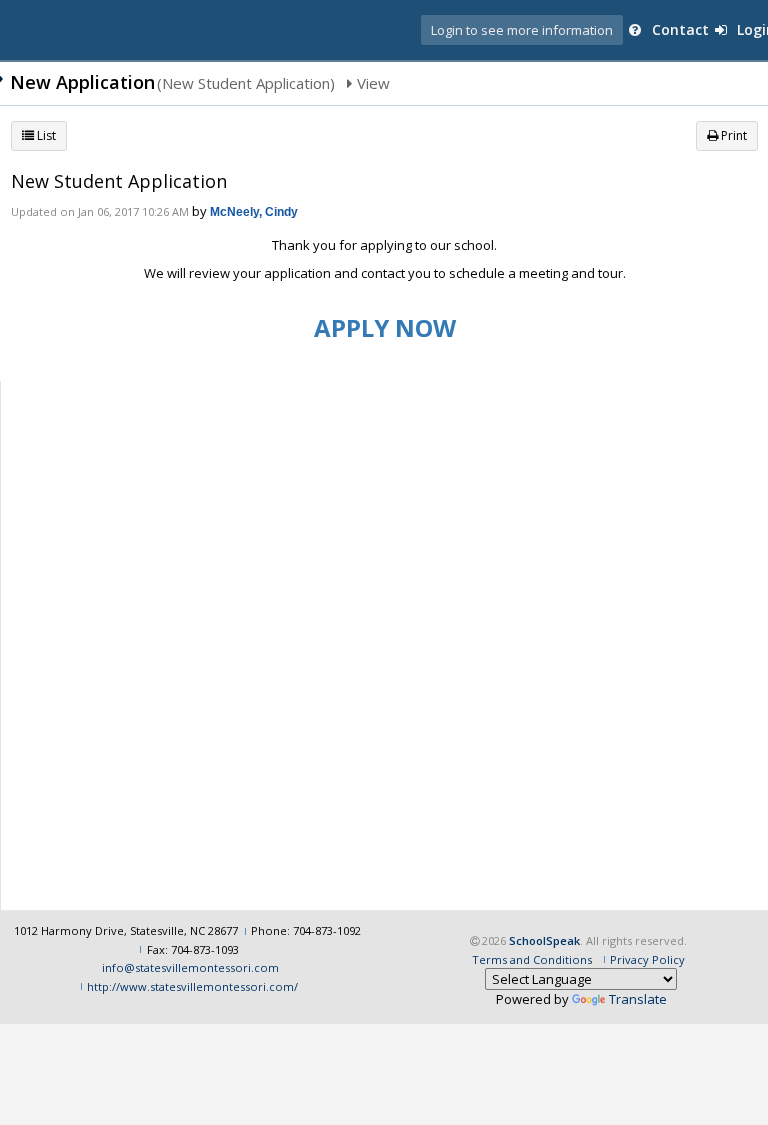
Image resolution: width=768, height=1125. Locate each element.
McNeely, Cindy (254, 212)
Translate (638, 999)
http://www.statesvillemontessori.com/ (192, 986)
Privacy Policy (647, 959)
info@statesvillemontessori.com (190, 967)
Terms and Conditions (532, 959)
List (45, 135)
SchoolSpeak (544, 940)
